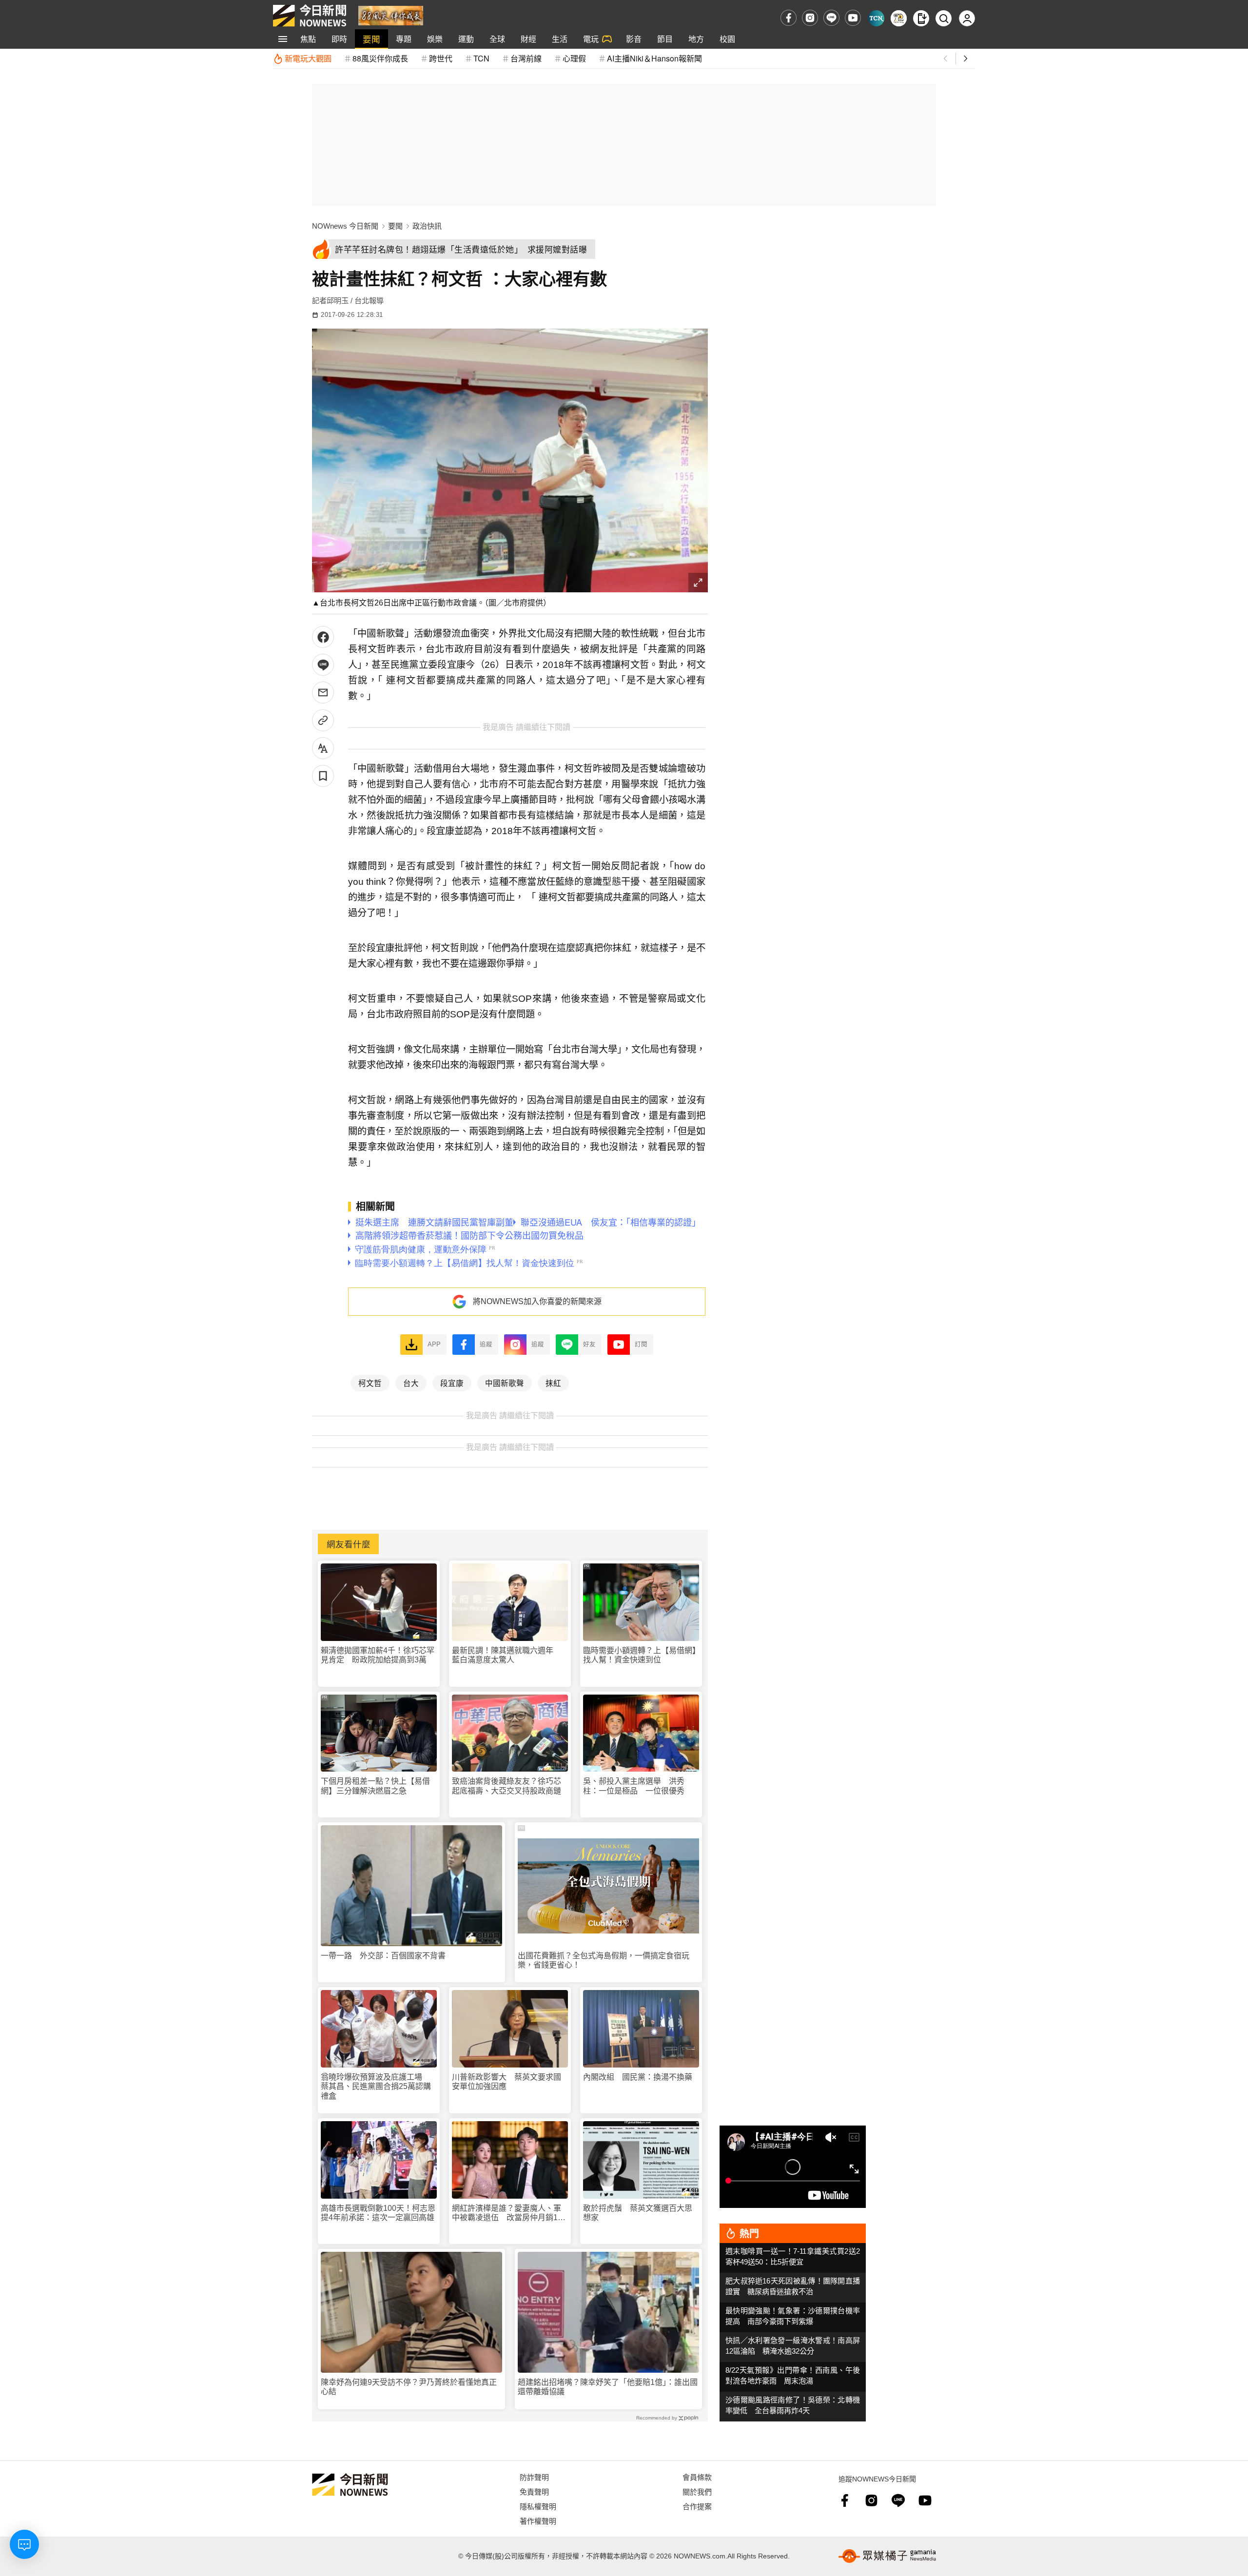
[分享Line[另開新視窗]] (323, 665)
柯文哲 (370, 1383)
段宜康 (452, 1383)
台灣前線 (526, 58)
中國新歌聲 (505, 1383)
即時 (339, 39)
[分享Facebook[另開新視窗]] (323, 637)
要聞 (371, 39)
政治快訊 (427, 226)
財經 (528, 39)
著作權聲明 (538, 2521)
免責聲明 (534, 2491)
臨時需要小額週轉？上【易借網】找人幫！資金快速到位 (640, 1655)
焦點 (308, 39)
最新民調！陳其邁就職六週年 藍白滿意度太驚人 (507, 1655)
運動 (466, 39)
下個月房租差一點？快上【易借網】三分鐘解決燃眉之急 (375, 1786)
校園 (727, 39)
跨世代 (441, 58)
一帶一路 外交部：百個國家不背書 (383, 1956)
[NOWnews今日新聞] (310, 16)
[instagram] (810, 18)
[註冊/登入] (967, 18)
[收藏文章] (323, 776)
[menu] (283, 39)
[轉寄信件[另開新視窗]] (323, 693)
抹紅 (553, 1383)
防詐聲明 (534, 2477)
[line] (831, 18)
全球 (497, 39)
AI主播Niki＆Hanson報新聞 (654, 58)
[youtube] (853, 18)
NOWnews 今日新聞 (345, 226)
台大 (411, 1383)
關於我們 (697, 2491)
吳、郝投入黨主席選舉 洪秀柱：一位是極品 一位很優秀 (634, 1786)
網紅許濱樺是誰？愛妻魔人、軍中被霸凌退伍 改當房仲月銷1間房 (509, 2213)
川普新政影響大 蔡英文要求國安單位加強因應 (507, 2082)
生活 (560, 39)
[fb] (789, 18)
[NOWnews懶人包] (899, 18)
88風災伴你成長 (380, 58)
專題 (404, 39)
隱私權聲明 (538, 2506)
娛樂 (435, 39)
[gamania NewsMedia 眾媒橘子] (887, 2556)
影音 (634, 39)
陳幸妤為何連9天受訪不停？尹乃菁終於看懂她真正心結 (409, 2387)
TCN (481, 58)
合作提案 (697, 2506)
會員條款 (697, 2477)
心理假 (574, 58)
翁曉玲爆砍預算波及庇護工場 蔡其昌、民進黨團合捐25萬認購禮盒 (376, 2086)
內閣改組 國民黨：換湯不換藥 (638, 2077)
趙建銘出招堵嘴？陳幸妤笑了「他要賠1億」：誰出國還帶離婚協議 (608, 2387)
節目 (665, 39)
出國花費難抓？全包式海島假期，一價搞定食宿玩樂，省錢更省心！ (604, 1960)
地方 (696, 39)
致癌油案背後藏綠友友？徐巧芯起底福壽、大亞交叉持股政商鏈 (507, 1786)
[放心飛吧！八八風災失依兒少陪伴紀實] (391, 15)
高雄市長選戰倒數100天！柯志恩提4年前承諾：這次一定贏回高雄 (378, 2213)
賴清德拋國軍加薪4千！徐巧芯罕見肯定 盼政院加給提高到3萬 (378, 1655)
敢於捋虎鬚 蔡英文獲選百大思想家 (638, 2213)
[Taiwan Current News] (876, 18)
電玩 (591, 39)
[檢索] (944, 18)
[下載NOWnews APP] (921, 18)
